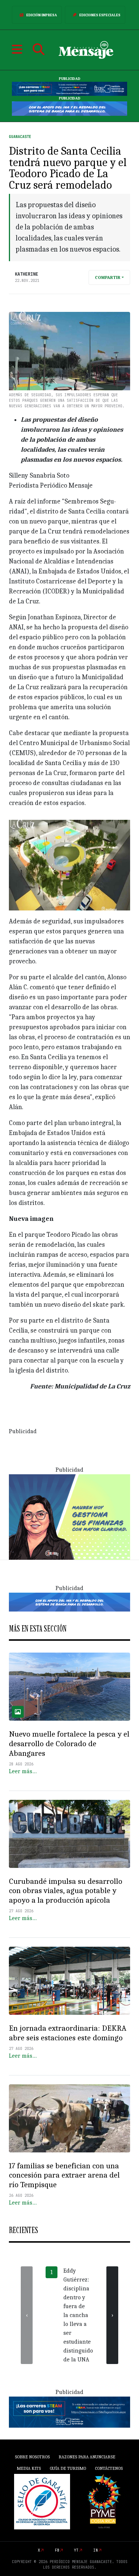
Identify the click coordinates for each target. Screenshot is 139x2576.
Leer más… (23, 1771)
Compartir (108, 277)
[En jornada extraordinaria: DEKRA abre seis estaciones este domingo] (69, 1981)
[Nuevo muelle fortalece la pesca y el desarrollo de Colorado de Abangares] (69, 1687)
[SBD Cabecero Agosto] (69, 108)
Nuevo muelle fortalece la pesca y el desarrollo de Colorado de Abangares (69, 1744)
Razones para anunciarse (87, 2457)
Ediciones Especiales (100, 15)
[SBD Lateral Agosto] (69, 1516)
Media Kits (29, 2468)
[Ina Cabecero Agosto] (69, 89)
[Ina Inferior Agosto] (69, 2412)
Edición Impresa (42, 15)
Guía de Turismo (68, 2468)
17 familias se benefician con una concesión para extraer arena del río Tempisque (64, 2175)
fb (57, 2550)
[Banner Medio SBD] (69, 1602)
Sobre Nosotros (32, 2457)
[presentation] (27, 2315)
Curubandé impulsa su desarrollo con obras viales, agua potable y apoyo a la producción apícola (66, 1891)
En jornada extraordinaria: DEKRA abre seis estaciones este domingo (68, 2033)
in (96, 2550)
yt (76, 2550)
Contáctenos (109, 2468)
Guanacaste (20, 137)
